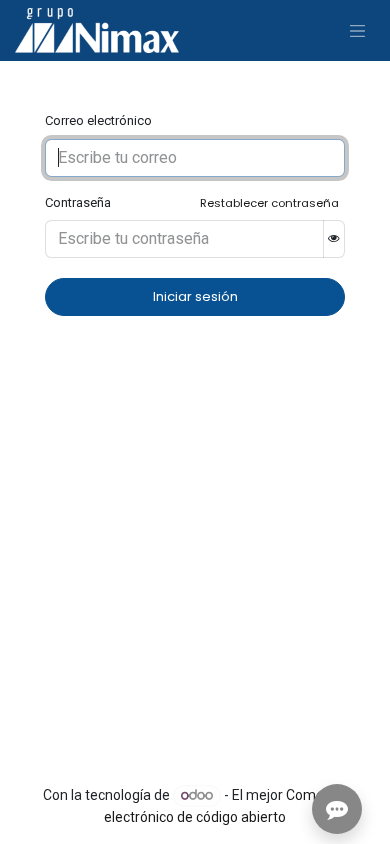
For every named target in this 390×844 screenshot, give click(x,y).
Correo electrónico (98, 120)
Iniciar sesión (195, 296)
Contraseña (78, 202)
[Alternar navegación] (358, 30)
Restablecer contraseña (269, 203)
